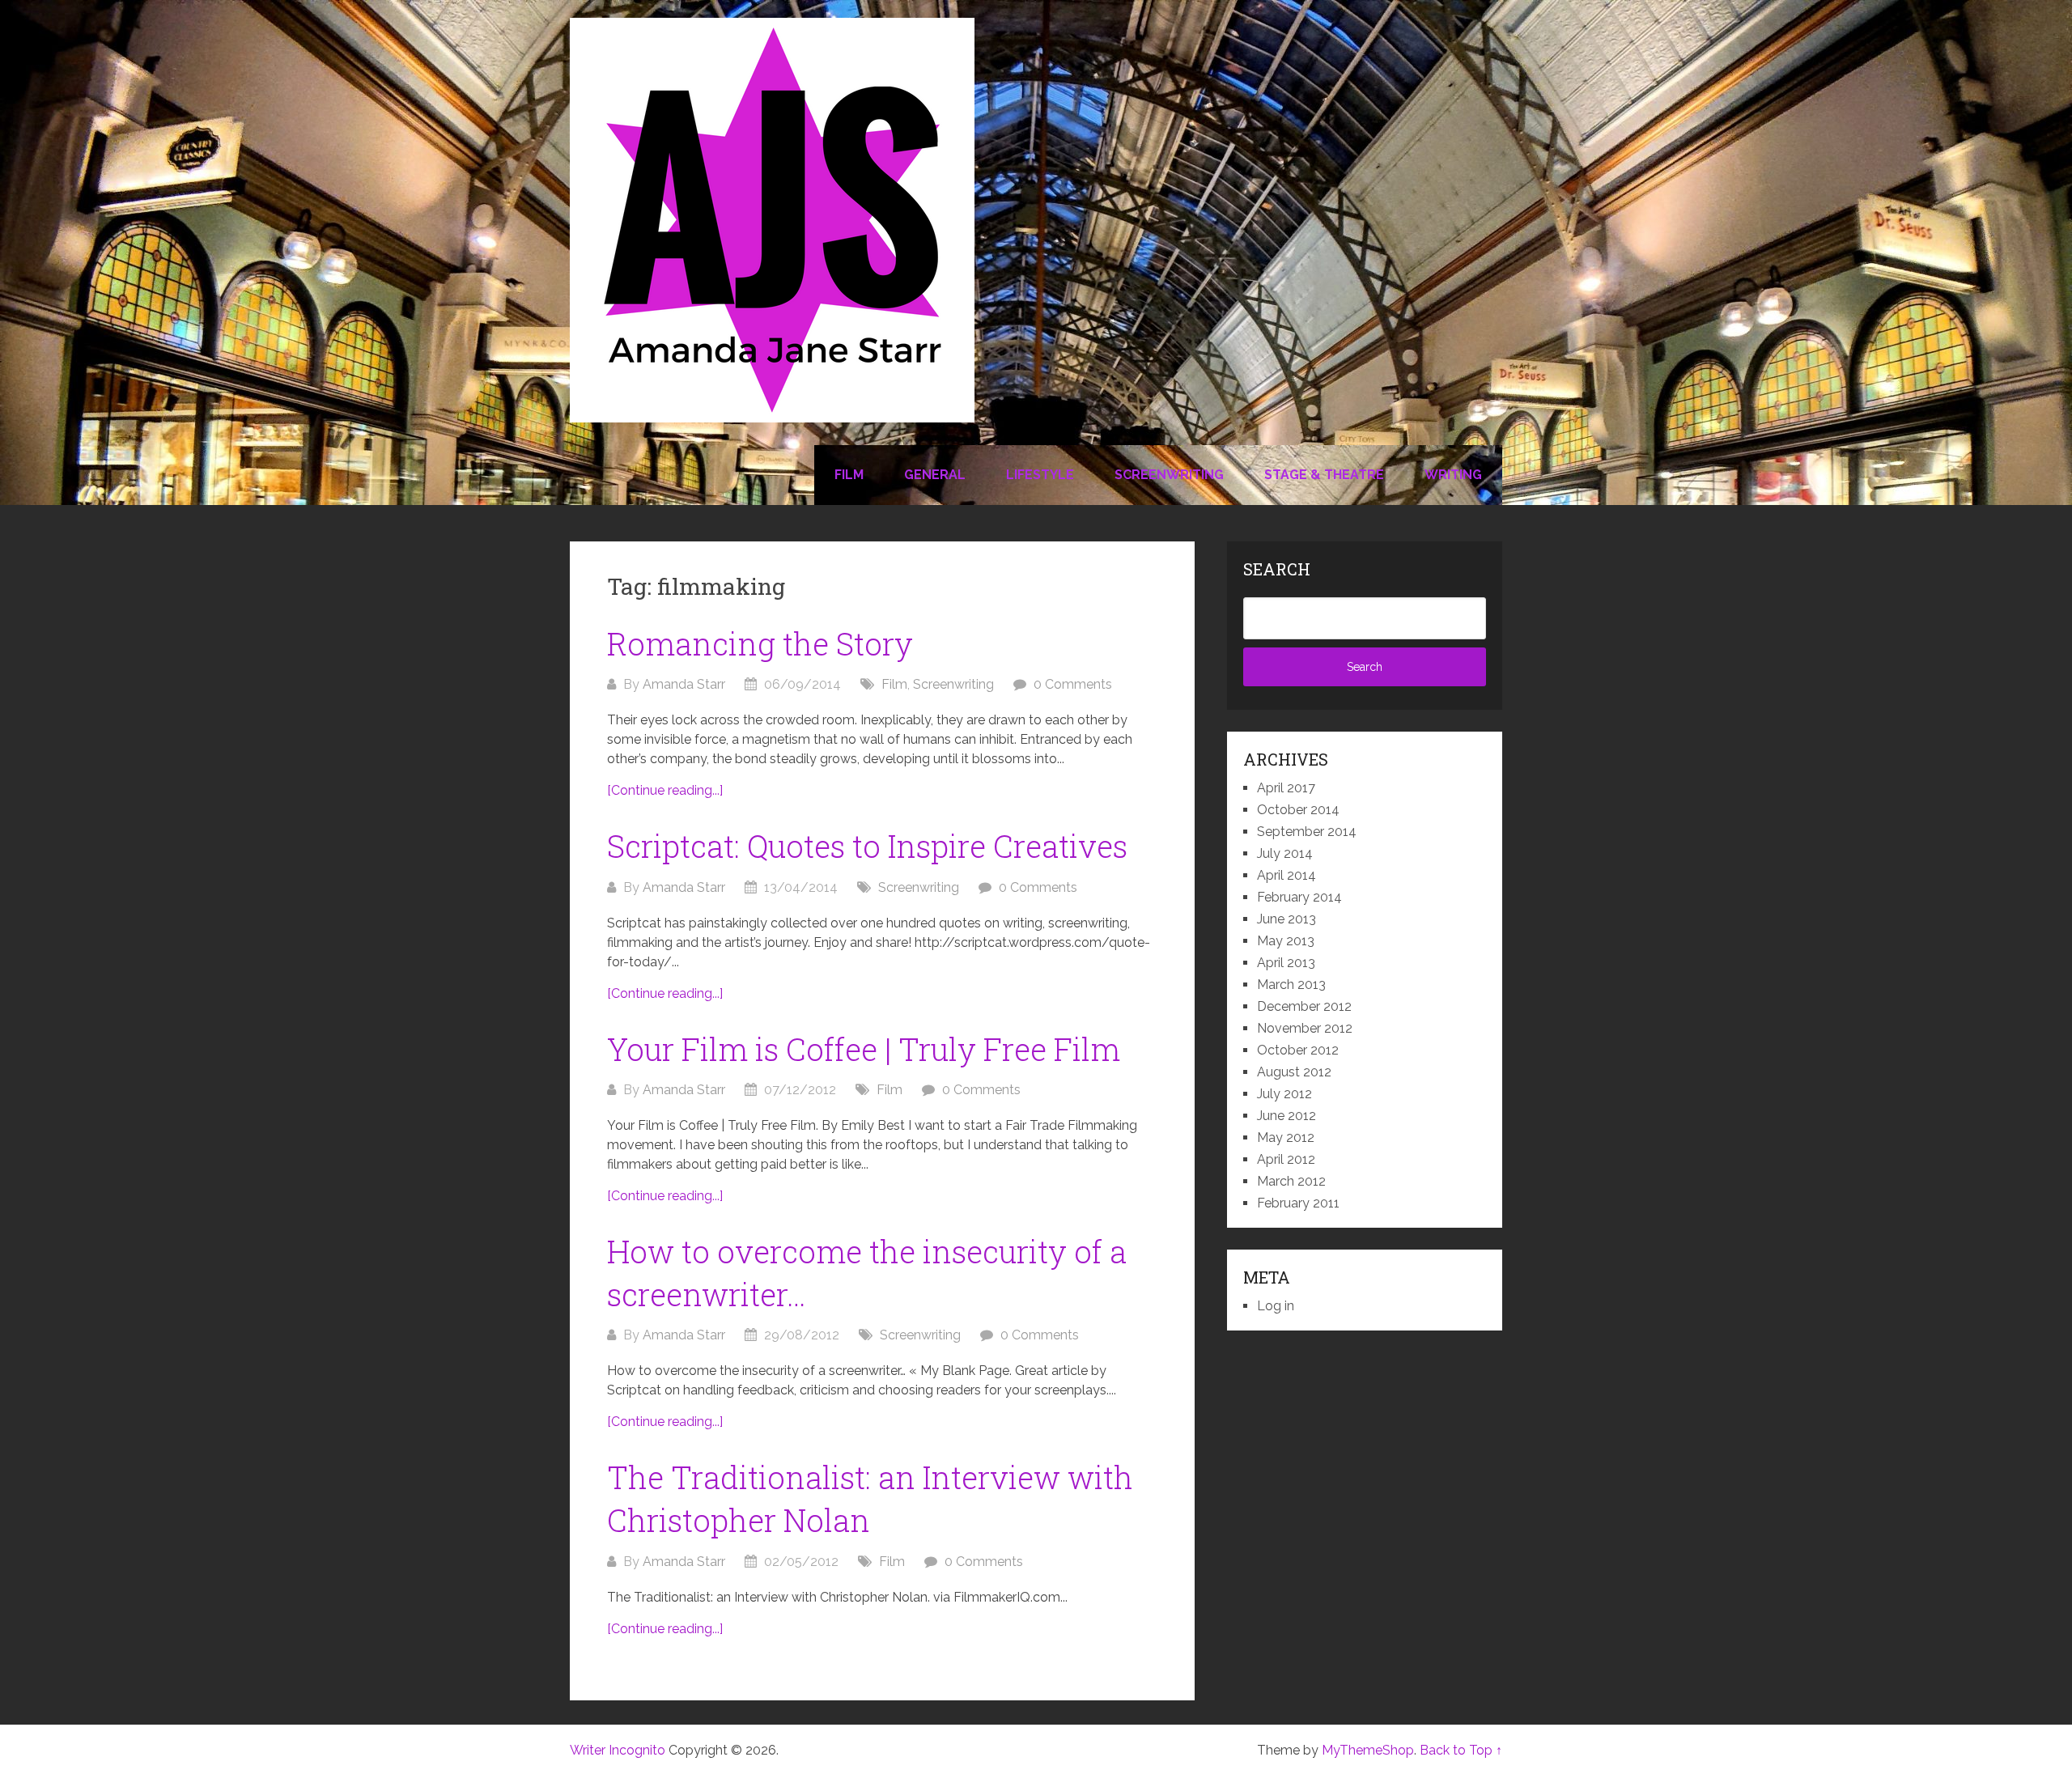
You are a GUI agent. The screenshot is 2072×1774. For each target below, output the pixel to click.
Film (849, 475)
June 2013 (1287, 919)
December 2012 (1304, 1006)
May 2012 (1286, 1137)
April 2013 (1286, 963)
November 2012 (1305, 1028)
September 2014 (1307, 832)
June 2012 (1287, 1116)
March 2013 (1291, 985)
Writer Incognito (618, 1750)
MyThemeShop (1368, 1750)
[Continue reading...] (665, 790)
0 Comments (1073, 684)
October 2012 (1298, 1050)
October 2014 (1298, 810)
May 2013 (1286, 941)
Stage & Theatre (1324, 475)
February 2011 (1298, 1203)
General (935, 475)
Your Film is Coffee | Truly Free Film (864, 1049)
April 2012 (1286, 1159)
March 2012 (1291, 1181)
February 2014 (1299, 897)
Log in (1276, 1306)
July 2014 (1285, 853)
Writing (1453, 475)
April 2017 (1286, 788)
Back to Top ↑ (1461, 1750)
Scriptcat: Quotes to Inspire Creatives (867, 846)
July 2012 (1284, 1094)
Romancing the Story (760, 643)
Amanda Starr (684, 684)
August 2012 (1294, 1072)
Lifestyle (1040, 475)
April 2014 (1287, 875)
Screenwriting (1169, 475)
